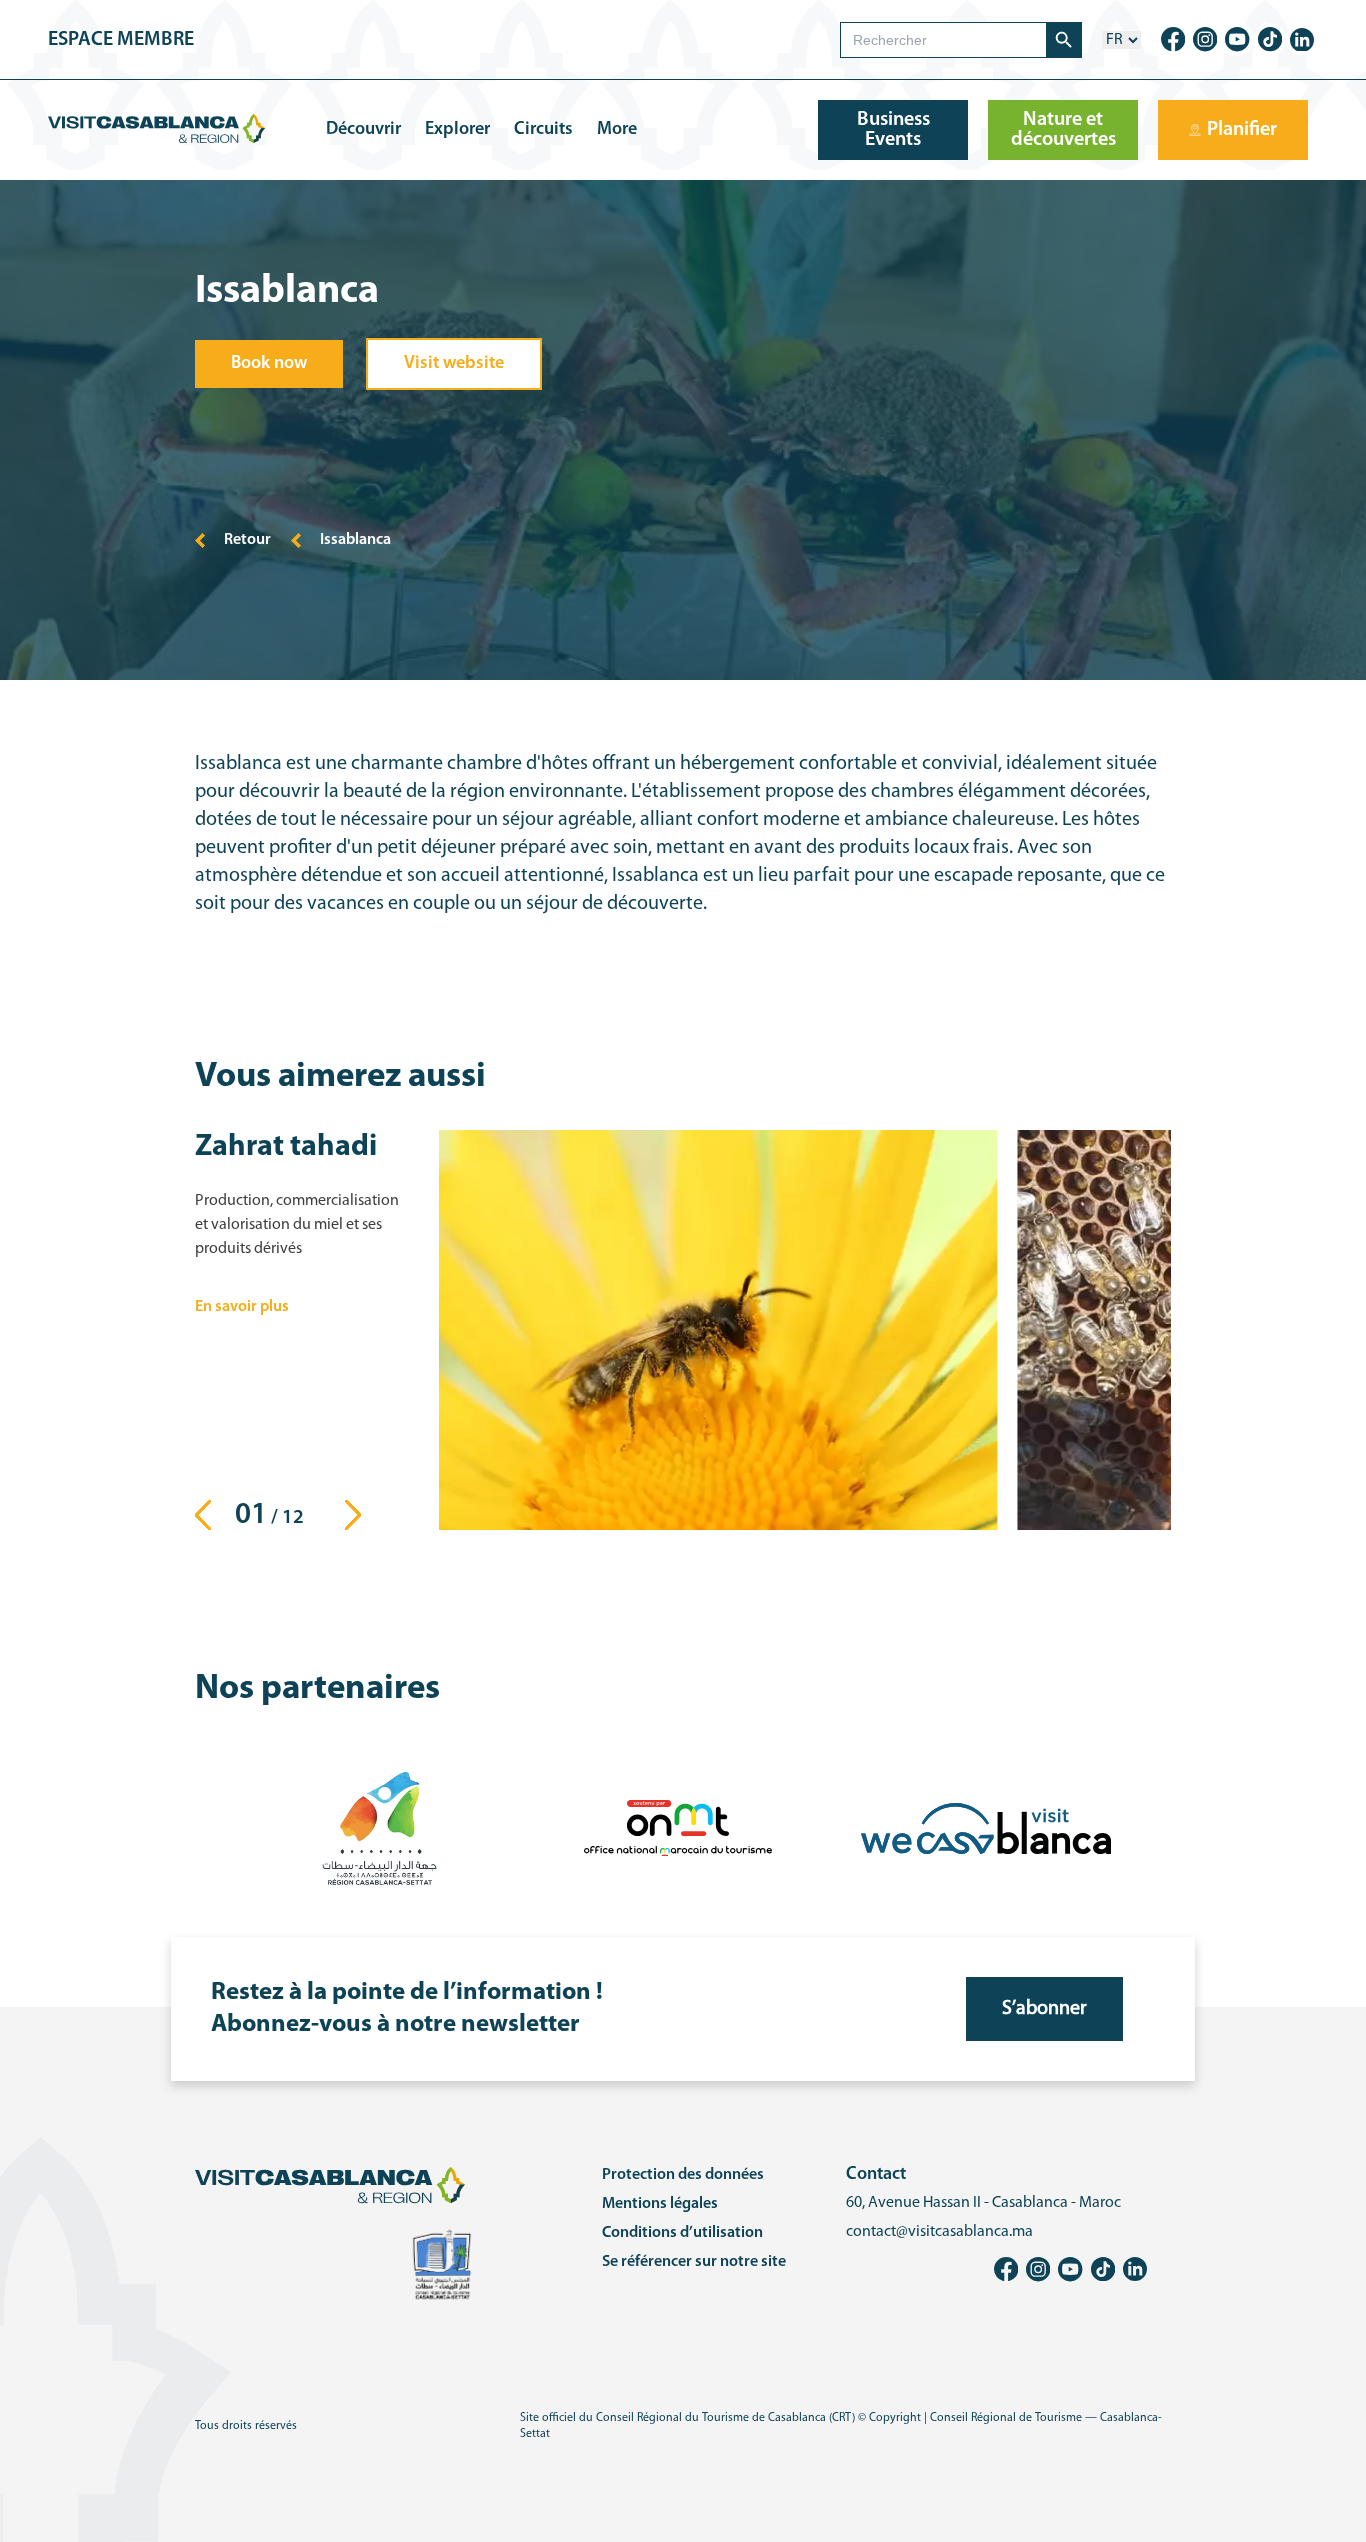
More (617, 130)
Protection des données (683, 2175)
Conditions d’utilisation (682, 2233)
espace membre (121, 40)
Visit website (454, 364)
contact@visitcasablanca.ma (939, 2232)
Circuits (543, 130)
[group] (718, 1330)
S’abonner (1044, 2009)
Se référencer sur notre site (694, 2262)
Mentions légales (660, 2204)
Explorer (457, 130)
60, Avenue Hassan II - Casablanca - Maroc (983, 2203)
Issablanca (355, 540)
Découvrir (363, 130)
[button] (358, 1515)
